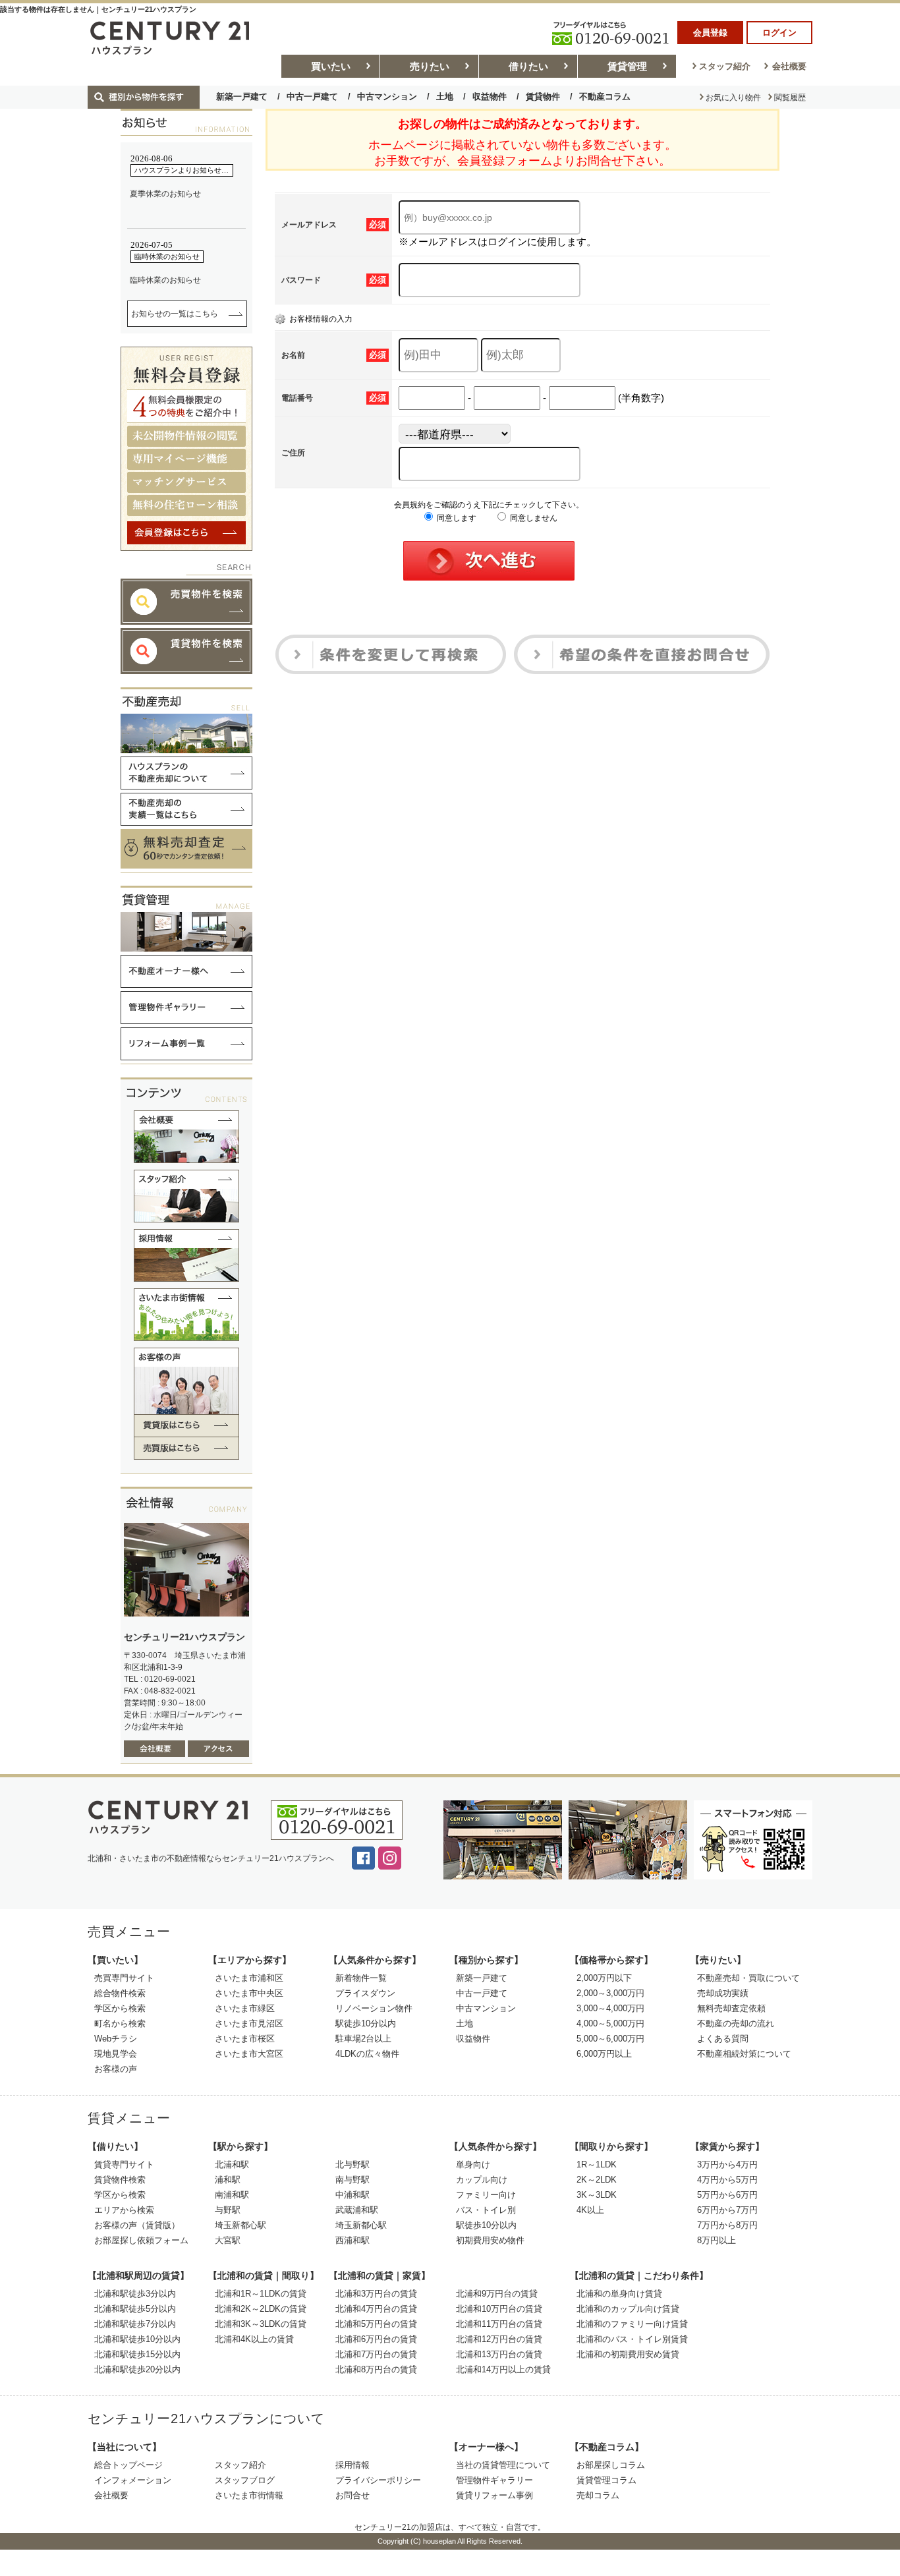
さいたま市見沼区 (249, 2023)
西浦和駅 (352, 2240)
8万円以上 (717, 2240)
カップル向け (482, 2180)
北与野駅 (352, 2164)
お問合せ (352, 2495)
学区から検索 (120, 2008)
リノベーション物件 (374, 2008)
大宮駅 (228, 2240)
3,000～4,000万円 (610, 2008)
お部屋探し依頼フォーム (141, 2240)
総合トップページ (128, 2465)
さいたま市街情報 (249, 2495)
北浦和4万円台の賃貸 (376, 2309)
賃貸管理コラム (606, 2480)
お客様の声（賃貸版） (137, 2225)
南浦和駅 (232, 2195)
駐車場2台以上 (363, 2039)
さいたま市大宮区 (249, 2054)
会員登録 (710, 33)
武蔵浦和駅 (357, 2210)
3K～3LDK (597, 2195)
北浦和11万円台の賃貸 (499, 2324)
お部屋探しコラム (611, 2465)
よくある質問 (723, 2039)
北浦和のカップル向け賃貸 (628, 2309)
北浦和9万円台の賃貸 (497, 2294)
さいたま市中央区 (249, 1993)
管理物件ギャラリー (494, 2480)
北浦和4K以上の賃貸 (254, 2339)
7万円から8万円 (727, 2225)
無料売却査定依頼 (731, 2008)
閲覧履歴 (790, 98)
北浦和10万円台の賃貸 (499, 2309)
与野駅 (228, 2210)
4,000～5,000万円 (610, 2023)
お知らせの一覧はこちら (175, 314)
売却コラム (598, 2495)
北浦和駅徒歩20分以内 (137, 2369)
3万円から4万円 (727, 2164)
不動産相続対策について (744, 2054)
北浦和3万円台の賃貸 (376, 2294)
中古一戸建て (312, 97)
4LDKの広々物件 (367, 2054)
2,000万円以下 (604, 1978)
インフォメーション (133, 2480)
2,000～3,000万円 (610, 1993)
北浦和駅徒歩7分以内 (135, 2324)
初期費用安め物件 (490, 2240)
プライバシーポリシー (378, 2480)
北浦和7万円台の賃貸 (376, 2354)
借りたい (528, 66)
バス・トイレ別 (486, 2210)
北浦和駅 (232, 2164)
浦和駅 (228, 2180)
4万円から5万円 (727, 2180)
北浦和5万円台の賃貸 (376, 2324)
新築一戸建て (242, 97)
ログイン (779, 33)
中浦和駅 (352, 2195)
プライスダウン (365, 1993)
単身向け (473, 2164)
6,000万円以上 (604, 2054)
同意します (456, 518)
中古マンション (387, 97)
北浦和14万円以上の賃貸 (503, 2369)
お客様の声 (116, 2069)
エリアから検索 (124, 2210)
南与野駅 (352, 2180)
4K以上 (590, 2210)
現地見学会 (116, 2054)
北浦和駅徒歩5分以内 (135, 2309)
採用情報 (352, 2465)
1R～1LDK (597, 2164)
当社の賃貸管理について (503, 2465)
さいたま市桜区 (245, 2039)
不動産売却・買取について (748, 1978)
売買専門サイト (124, 1978)
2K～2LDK (597, 2180)
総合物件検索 (120, 1993)
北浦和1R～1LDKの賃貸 (261, 2294)
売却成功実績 (723, 1993)
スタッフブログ (245, 2480)
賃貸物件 (543, 97)
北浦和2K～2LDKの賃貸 (261, 2309)
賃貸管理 (627, 66)
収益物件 (490, 97)
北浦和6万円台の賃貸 (376, 2339)
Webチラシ (116, 2039)
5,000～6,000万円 (610, 2039)
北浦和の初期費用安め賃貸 (628, 2354)
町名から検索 (120, 2023)
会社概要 (789, 66)
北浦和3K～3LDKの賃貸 (261, 2324)
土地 (445, 97)
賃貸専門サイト (124, 2164)
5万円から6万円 (727, 2195)
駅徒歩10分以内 (366, 2023)
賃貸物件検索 (120, 2180)
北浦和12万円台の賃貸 (499, 2339)
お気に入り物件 (733, 98)
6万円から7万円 (727, 2210)
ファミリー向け (486, 2195)
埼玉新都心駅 (240, 2225)
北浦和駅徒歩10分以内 (137, 2339)
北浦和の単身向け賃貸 (619, 2294)
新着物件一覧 (361, 1978)
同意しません (533, 518)
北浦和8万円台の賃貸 (376, 2369)
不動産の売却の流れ (736, 2023)
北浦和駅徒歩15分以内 (137, 2354)
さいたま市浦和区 (249, 1978)
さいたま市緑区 (245, 2008)
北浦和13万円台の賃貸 (499, 2354)
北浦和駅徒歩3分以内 (135, 2294)
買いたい (331, 66)
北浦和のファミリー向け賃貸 (632, 2324)
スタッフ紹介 (725, 66)
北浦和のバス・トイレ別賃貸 (632, 2339)
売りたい (430, 66)
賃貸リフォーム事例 (494, 2495)
